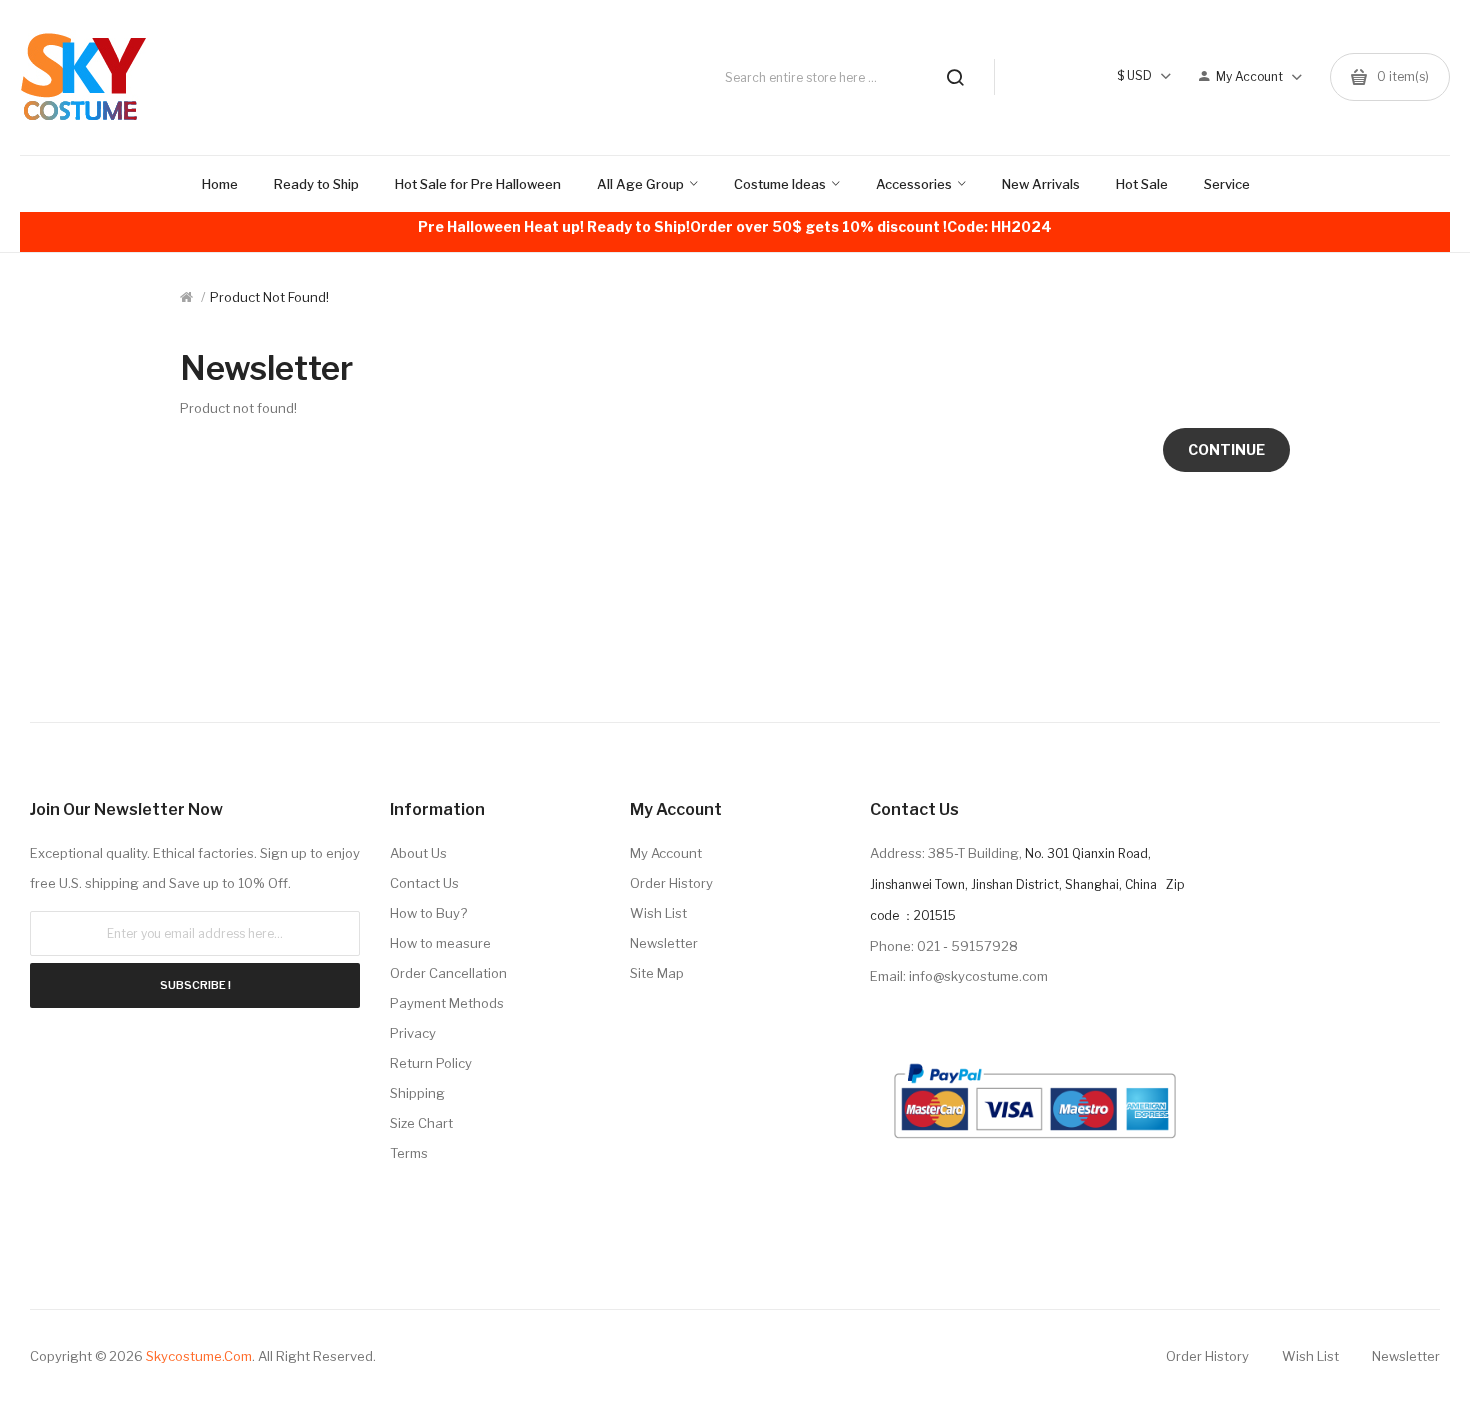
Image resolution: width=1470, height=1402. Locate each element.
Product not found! (269, 297)
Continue (1226, 449)
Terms (409, 1153)
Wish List (658, 913)
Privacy (413, 1033)
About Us (418, 853)
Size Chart (421, 1123)
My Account (666, 853)
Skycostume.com (199, 1356)
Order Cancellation (448, 973)
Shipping (417, 1093)
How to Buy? (428, 913)
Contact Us (424, 883)
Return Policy (431, 1063)
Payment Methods (447, 1003)
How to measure (440, 943)
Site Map (657, 973)
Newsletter (664, 943)
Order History (671, 883)
